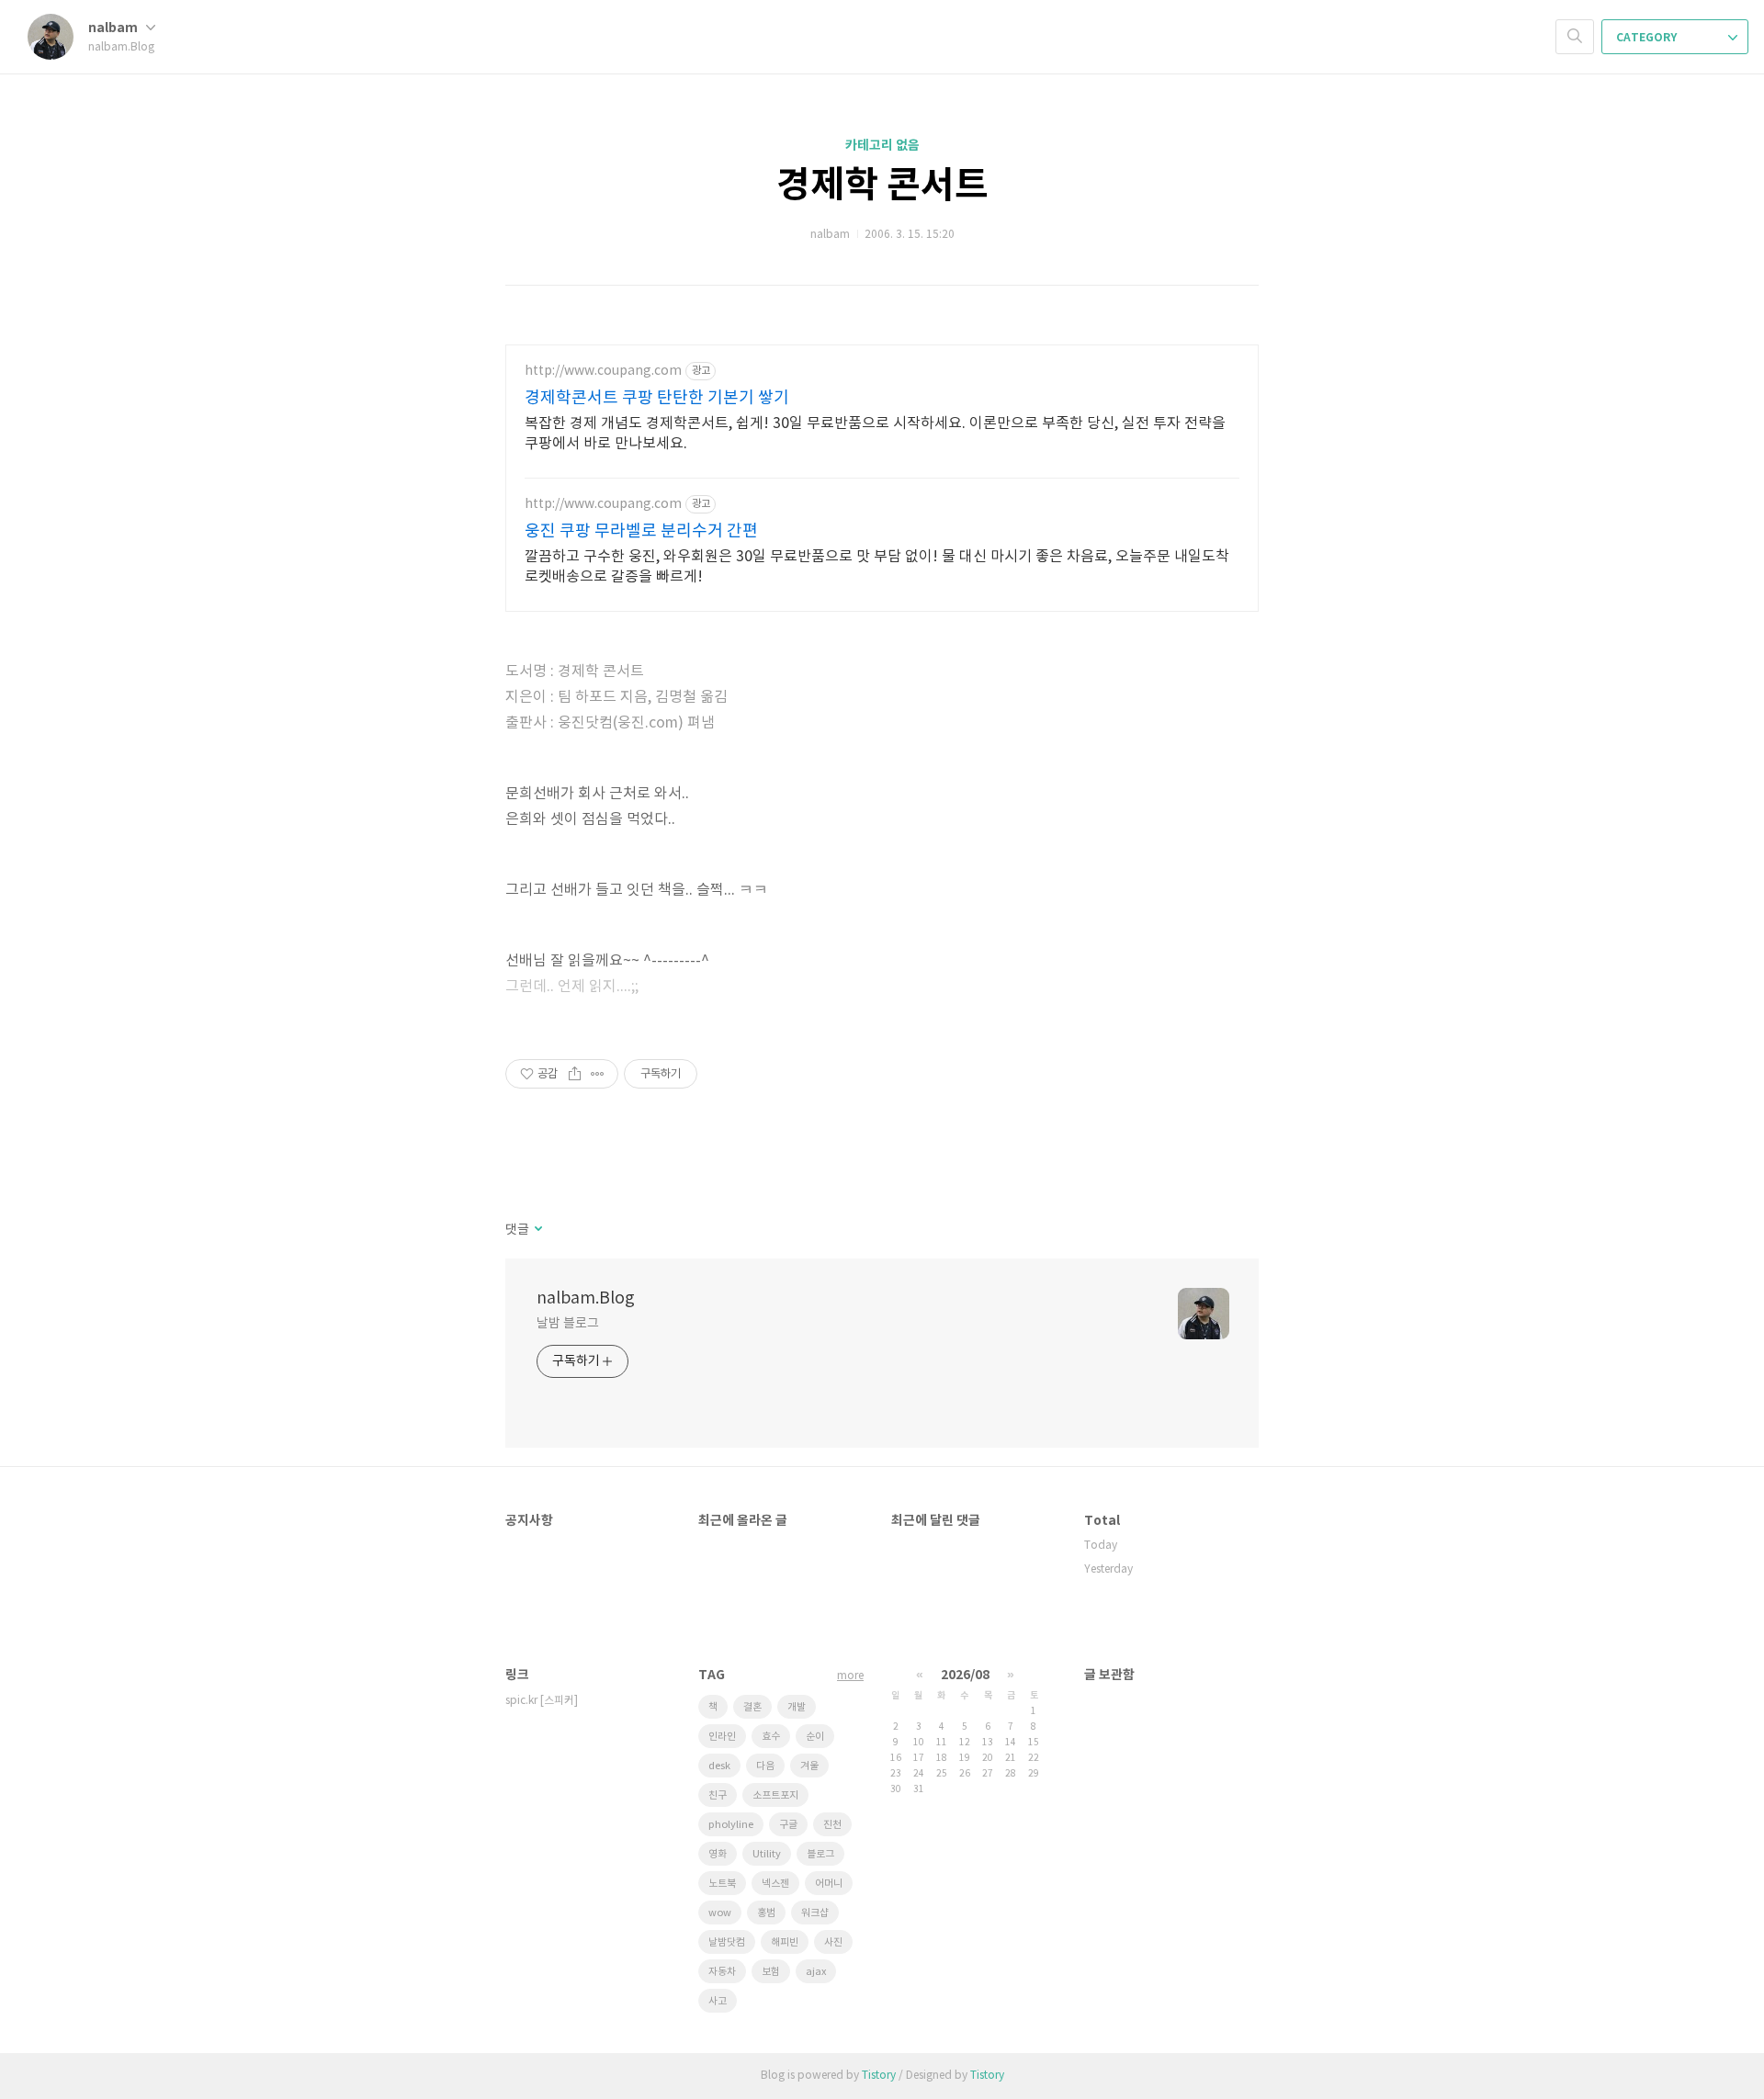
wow (720, 1913)
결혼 (752, 1707)
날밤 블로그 (567, 1324)
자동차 (722, 1972)
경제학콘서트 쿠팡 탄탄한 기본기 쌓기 (657, 398)
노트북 (722, 1884)
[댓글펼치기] (537, 1230)
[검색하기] (1575, 37)
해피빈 (785, 1942)
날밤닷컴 (727, 1942)
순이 (815, 1737)
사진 (833, 1942)
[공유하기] (575, 1074)
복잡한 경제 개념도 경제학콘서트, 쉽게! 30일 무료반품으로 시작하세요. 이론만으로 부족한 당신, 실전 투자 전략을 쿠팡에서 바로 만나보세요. (875, 434)
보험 (771, 1972)
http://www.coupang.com (603, 371)
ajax (816, 1972)
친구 (718, 1795)
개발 (797, 1707)
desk (719, 1766)
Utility (767, 1854)
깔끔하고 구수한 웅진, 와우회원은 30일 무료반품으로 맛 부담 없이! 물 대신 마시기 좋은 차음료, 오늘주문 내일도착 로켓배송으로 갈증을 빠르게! (877, 567)
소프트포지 (775, 1795)
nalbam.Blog (586, 1298)
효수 (771, 1737)
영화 (718, 1854)
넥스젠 (775, 1884)
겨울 (809, 1766)
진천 (832, 1825)
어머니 (829, 1884)
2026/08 (965, 1675)
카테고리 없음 (882, 146)
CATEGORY (1648, 38)
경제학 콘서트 (882, 186)
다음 (765, 1766)
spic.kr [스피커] (542, 1701)
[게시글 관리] (598, 1074)
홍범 (766, 1913)
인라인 (722, 1737)
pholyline (731, 1825)
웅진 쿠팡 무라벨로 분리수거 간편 (641, 531)
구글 (788, 1825)
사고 (718, 2001)
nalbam (114, 28)
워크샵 (815, 1913)
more (850, 1676)
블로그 (820, 1854)
